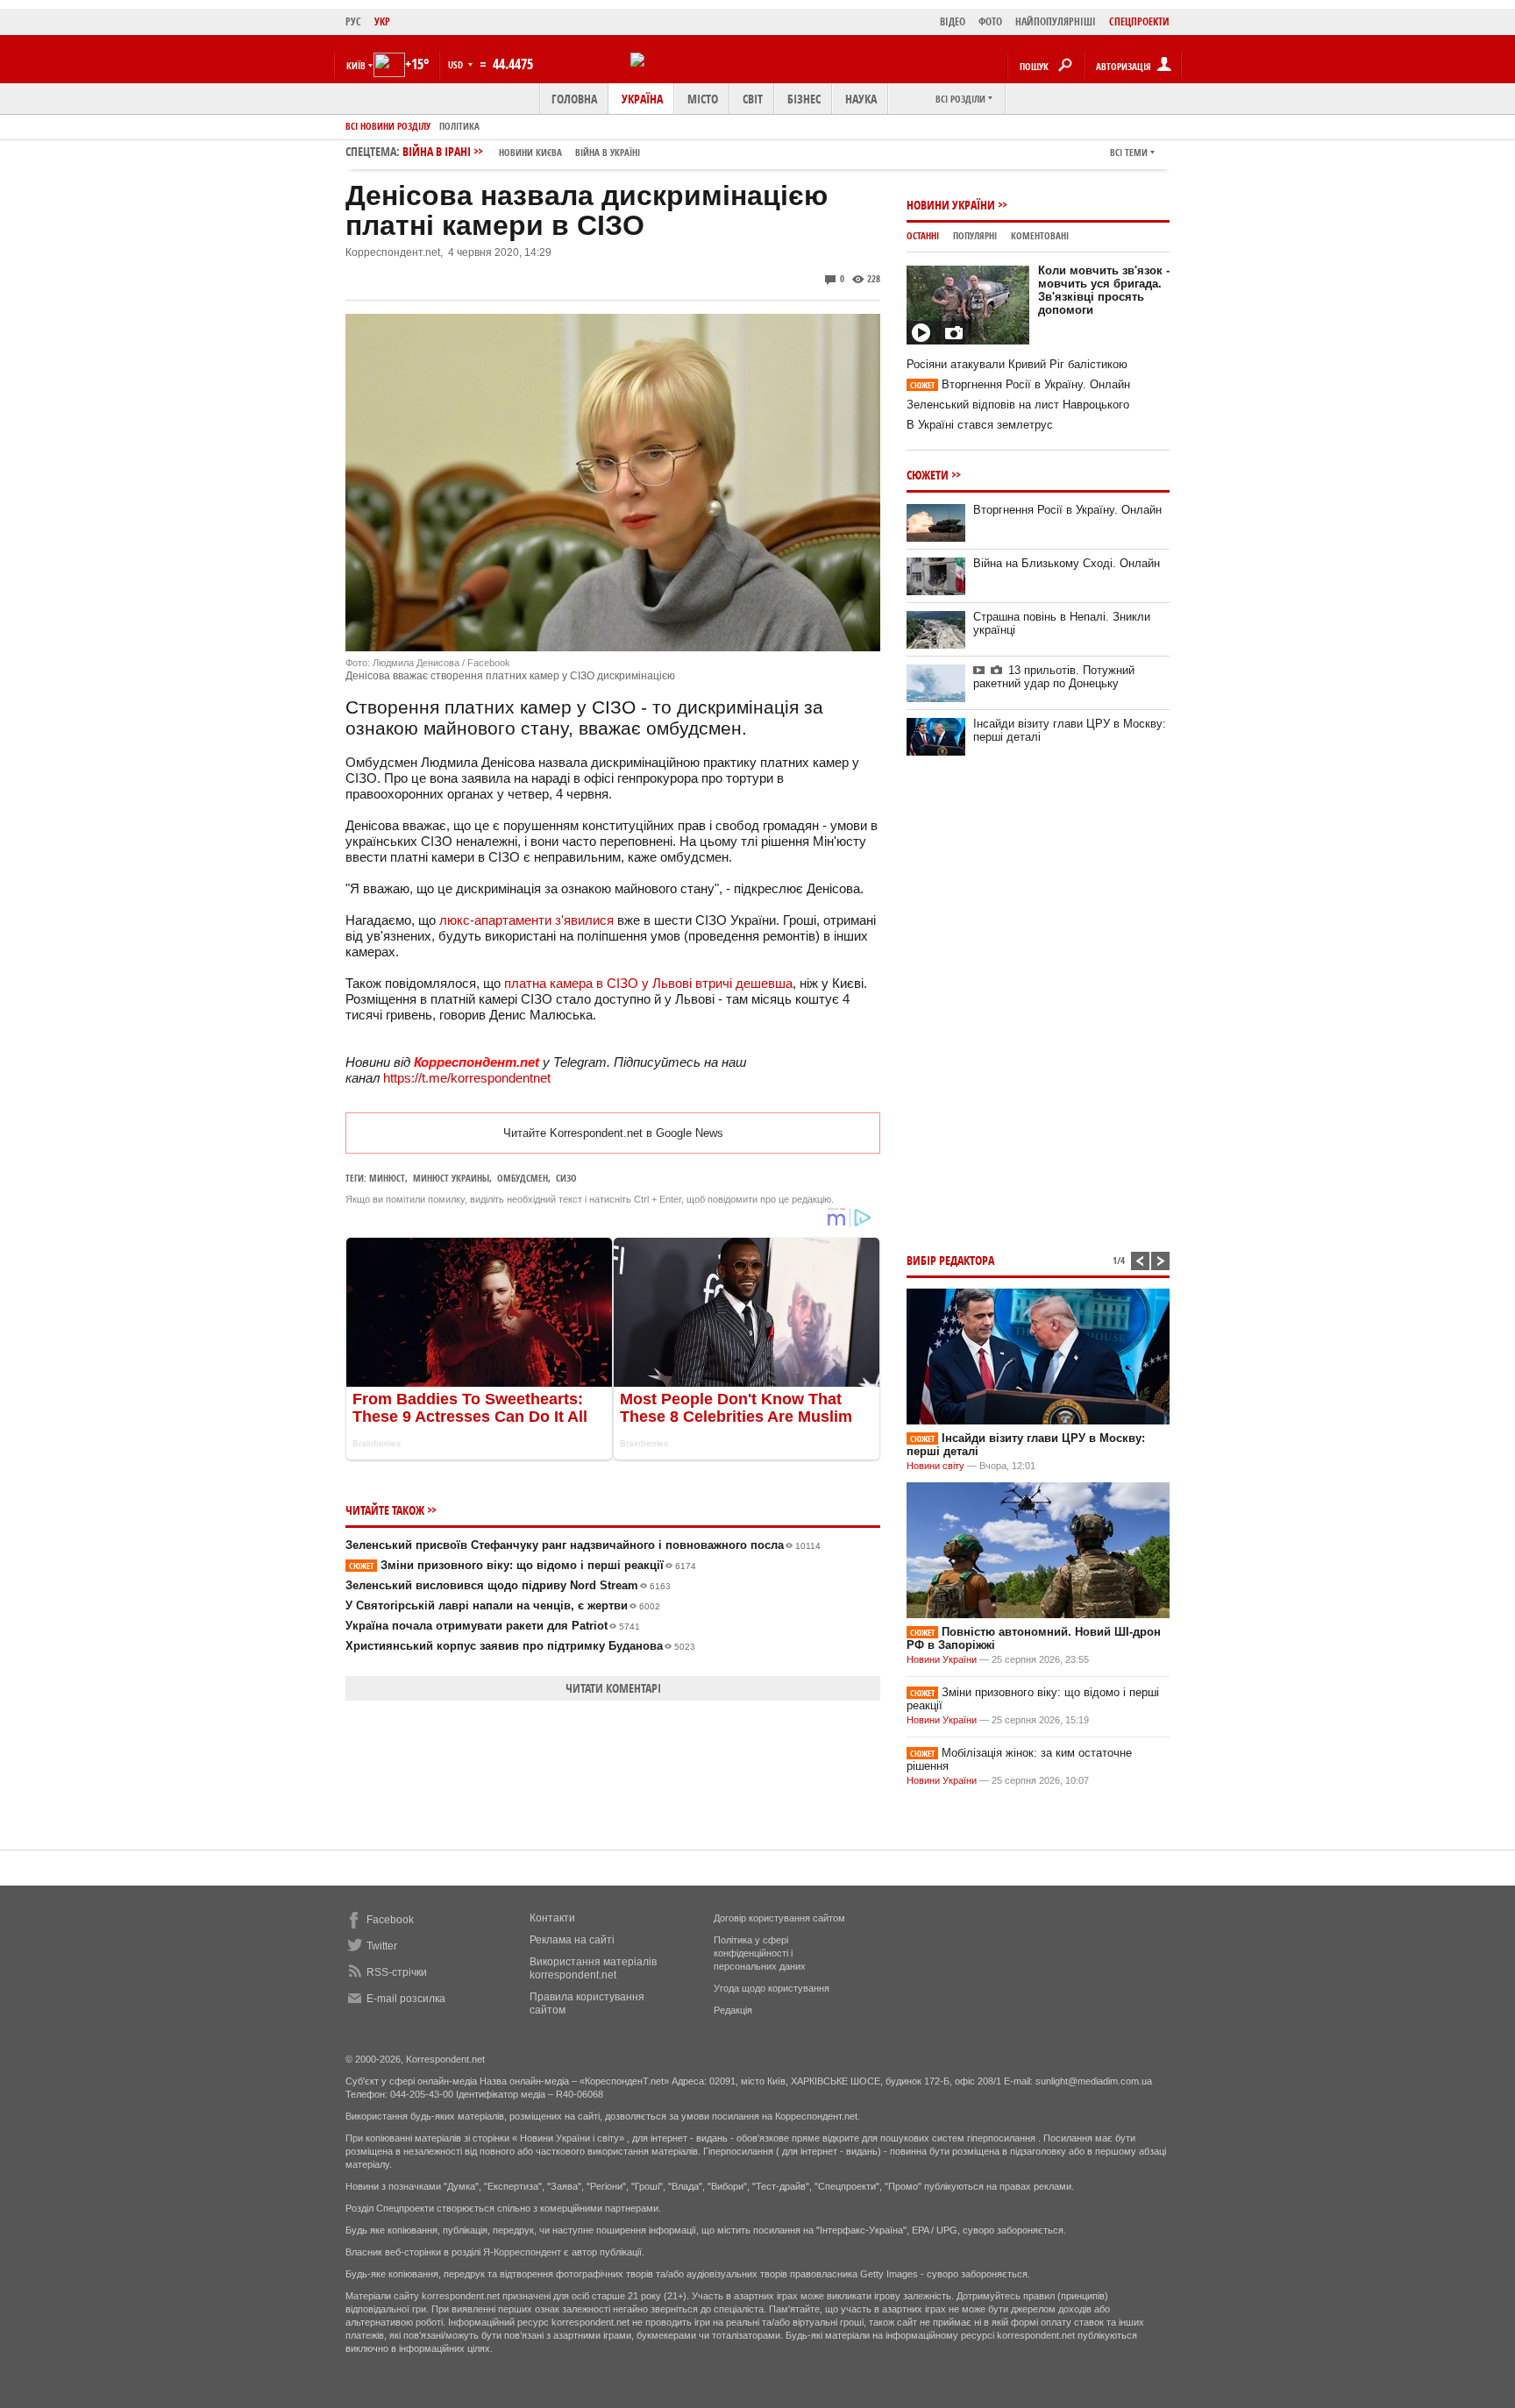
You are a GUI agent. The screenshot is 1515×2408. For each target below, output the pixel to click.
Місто (703, 99)
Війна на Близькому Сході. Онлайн (1067, 563)
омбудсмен (523, 1178)
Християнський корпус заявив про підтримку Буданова (520, 1646)
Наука (861, 99)
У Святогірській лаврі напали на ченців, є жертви (503, 1605)
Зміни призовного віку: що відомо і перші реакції (523, 1565)
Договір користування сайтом (779, 1918)
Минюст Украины (451, 1178)
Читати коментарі (613, 1688)
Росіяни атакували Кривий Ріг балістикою (1017, 364)
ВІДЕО (953, 21)
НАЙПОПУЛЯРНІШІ (1056, 21)
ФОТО (990, 21)
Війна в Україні (608, 152)
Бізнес (804, 99)
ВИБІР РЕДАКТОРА (950, 1260)
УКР (382, 21)
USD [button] (457, 64)
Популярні (975, 235)
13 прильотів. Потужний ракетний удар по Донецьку (1054, 677)
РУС (353, 21)
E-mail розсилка (406, 1999)
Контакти (552, 1918)
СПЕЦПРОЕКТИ (1139, 21)
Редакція (733, 2010)
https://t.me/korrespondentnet (467, 1078)
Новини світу (935, 1466)
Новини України (951, 205)
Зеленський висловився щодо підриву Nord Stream (508, 1585)
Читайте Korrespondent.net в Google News (613, 1133)
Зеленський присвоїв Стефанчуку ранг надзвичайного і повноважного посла (583, 1545)
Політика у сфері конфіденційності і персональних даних (760, 1953)
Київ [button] (356, 65)
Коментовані (1040, 235)
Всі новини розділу (388, 126)
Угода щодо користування (772, 1988)
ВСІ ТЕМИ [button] (1129, 152)
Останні (923, 235)
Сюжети (928, 475)
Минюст (387, 1178)
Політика (459, 126)
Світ (753, 99)
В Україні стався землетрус (980, 425)
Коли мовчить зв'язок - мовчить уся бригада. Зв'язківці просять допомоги (1104, 290)
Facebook (390, 1920)
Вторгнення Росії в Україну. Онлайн (1020, 384)
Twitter (382, 1946)
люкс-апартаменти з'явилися (526, 920)
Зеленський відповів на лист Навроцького (1018, 405)
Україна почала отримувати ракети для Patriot (493, 1626)
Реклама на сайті (572, 1940)
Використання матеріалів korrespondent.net (593, 1968)
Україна (642, 99)
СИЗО (566, 1178)
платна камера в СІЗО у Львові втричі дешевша (648, 983)
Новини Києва (530, 152)
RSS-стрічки (397, 1972)
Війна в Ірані (521, 151)
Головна (574, 99)
